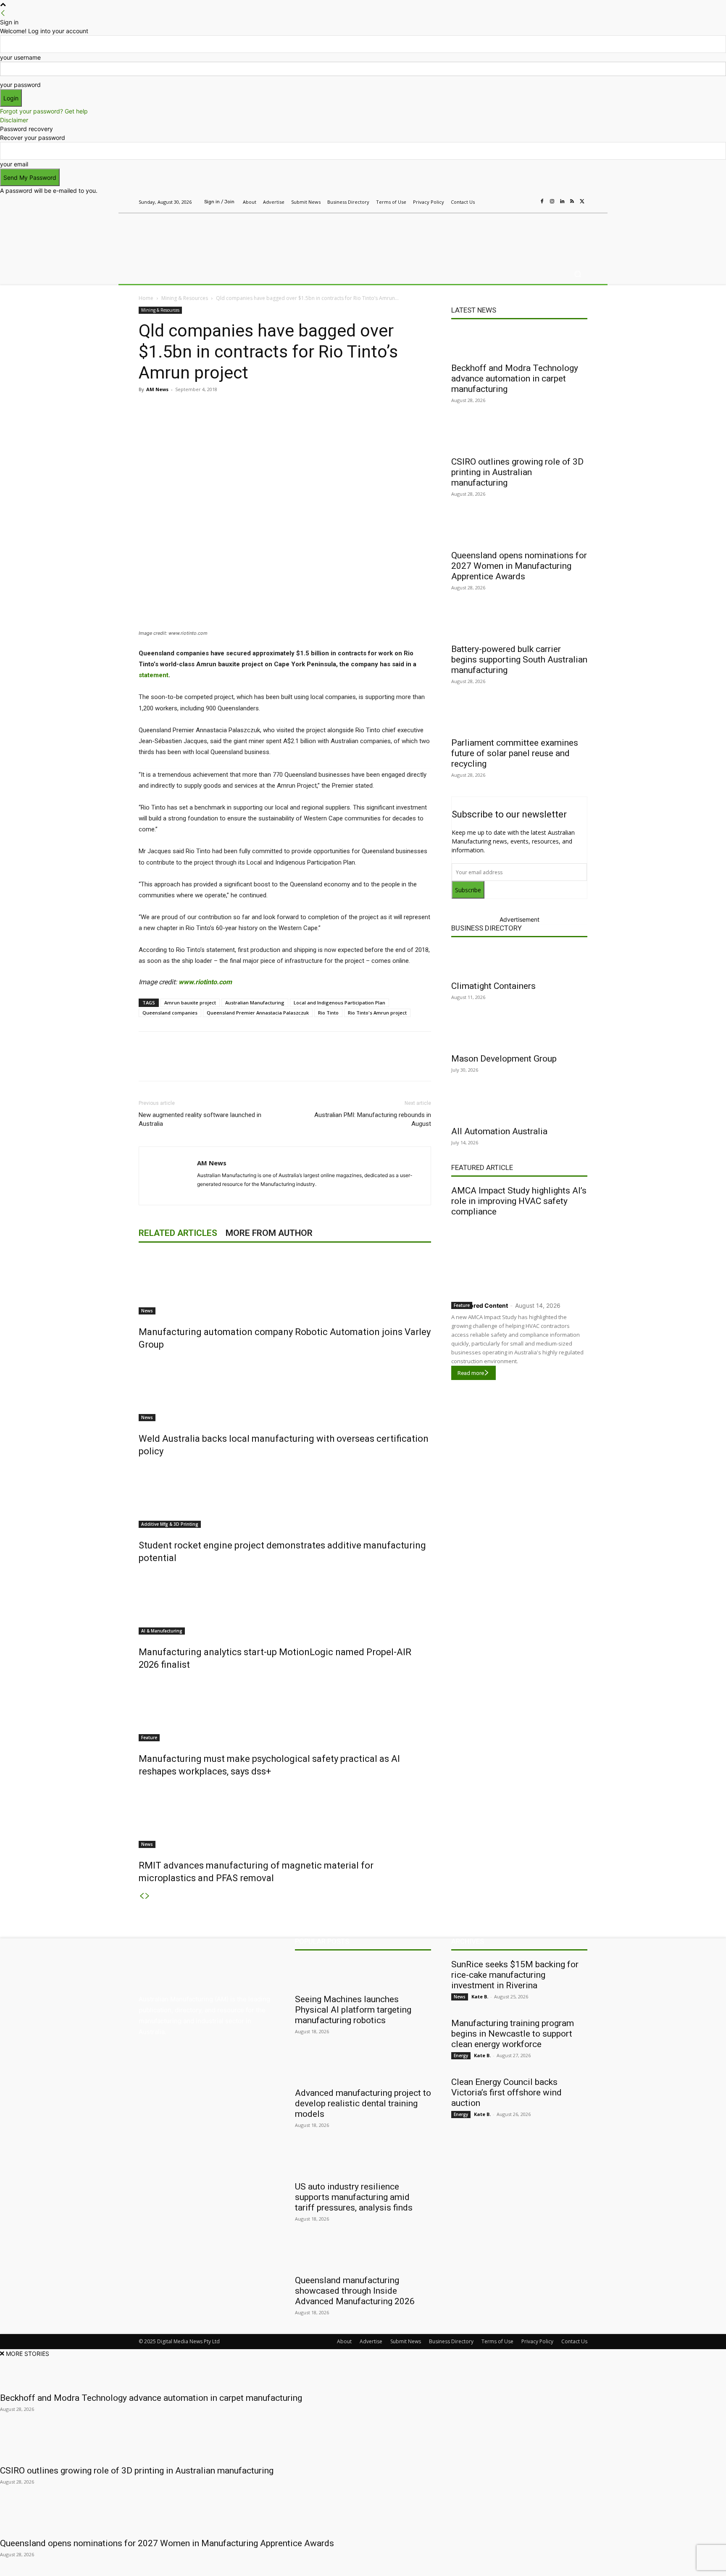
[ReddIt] (257, 408)
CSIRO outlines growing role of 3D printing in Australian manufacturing (517, 472)
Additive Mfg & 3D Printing (170, 1524)
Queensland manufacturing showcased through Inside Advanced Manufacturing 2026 (355, 2291)
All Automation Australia (499, 1131)
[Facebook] (542, 202)
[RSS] (572, 202)
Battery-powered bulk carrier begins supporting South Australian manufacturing (519, 660)
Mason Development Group (504, 1059)
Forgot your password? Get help (44, 111)
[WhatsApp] (296, 408)
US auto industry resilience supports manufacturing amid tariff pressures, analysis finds (354, 2197)
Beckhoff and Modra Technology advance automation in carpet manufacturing (515, 379)
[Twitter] (582, 202)
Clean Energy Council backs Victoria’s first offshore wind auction (506, 2092)
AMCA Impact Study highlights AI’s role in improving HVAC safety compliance (519, 1201)
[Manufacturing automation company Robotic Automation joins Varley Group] (285, 1283)
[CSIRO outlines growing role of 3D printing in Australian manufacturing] (519, 436)
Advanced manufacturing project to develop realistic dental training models (363, 2103)
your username (20, 57)
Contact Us (574, 2341)
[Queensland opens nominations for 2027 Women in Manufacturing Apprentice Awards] (519, 530)
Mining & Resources (185, 298)
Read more (471, 1373)
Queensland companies (170, 1013)
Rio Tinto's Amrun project (377, 1013)
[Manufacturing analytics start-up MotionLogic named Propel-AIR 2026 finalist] (285, 1603)
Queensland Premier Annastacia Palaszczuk (258, 1013)
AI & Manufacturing (162, 1631)
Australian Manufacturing (255, 1003)
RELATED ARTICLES (178, 1233)
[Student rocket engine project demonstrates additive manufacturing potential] (285, 1496)
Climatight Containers (493, 986)
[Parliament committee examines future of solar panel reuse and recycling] (519, 718)
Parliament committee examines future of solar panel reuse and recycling (515, 753)
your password (20, 85)
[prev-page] (142, 1896)
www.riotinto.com (205, 982)
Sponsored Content (480, 1305)
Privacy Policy (537, 2341)
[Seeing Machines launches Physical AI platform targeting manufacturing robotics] (363, 1974)
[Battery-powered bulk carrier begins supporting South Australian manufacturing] (519, 624)
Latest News (474, 310)
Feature (149, 1737)
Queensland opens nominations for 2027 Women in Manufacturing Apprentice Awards (519, 566)
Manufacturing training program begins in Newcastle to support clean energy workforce (513, 2034)
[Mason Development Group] (519, 1033)
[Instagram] (552, 202)
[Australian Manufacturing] (199, 237)
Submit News (406, 2341)
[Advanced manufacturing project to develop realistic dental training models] (363, 2068)
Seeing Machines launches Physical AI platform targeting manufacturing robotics (353, 2010)
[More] (316, 408)
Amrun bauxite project (190, 1003)
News (147, 1311)
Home (146, 298)
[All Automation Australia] (519, 1106)
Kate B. (480, 1996)
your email (14, 164)
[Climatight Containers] (519, 961)
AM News (157, 389)
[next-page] (147, 1896)
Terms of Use (497, 2341)
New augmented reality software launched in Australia (200, 1119)
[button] (577, 274)
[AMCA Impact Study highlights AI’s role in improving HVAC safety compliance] (519, 1257)
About (344, 2341)
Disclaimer (14, 120)
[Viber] (276, 408)
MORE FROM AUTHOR (269, 1233)
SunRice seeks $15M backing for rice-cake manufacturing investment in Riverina (515, 1975)
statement (154, 675)
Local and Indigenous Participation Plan (339, 1003)
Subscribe (468, 890)
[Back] (3, 13)
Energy (461, 2056)
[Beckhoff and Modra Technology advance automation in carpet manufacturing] (519, 343)
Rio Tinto (328, 1013)
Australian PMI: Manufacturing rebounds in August (373, 1119)
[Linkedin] (562, 202)
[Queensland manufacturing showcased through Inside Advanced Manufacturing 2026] (363, 2255)
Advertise (371, 2341)
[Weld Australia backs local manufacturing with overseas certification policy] (285, 1390)
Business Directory (487, 928)
